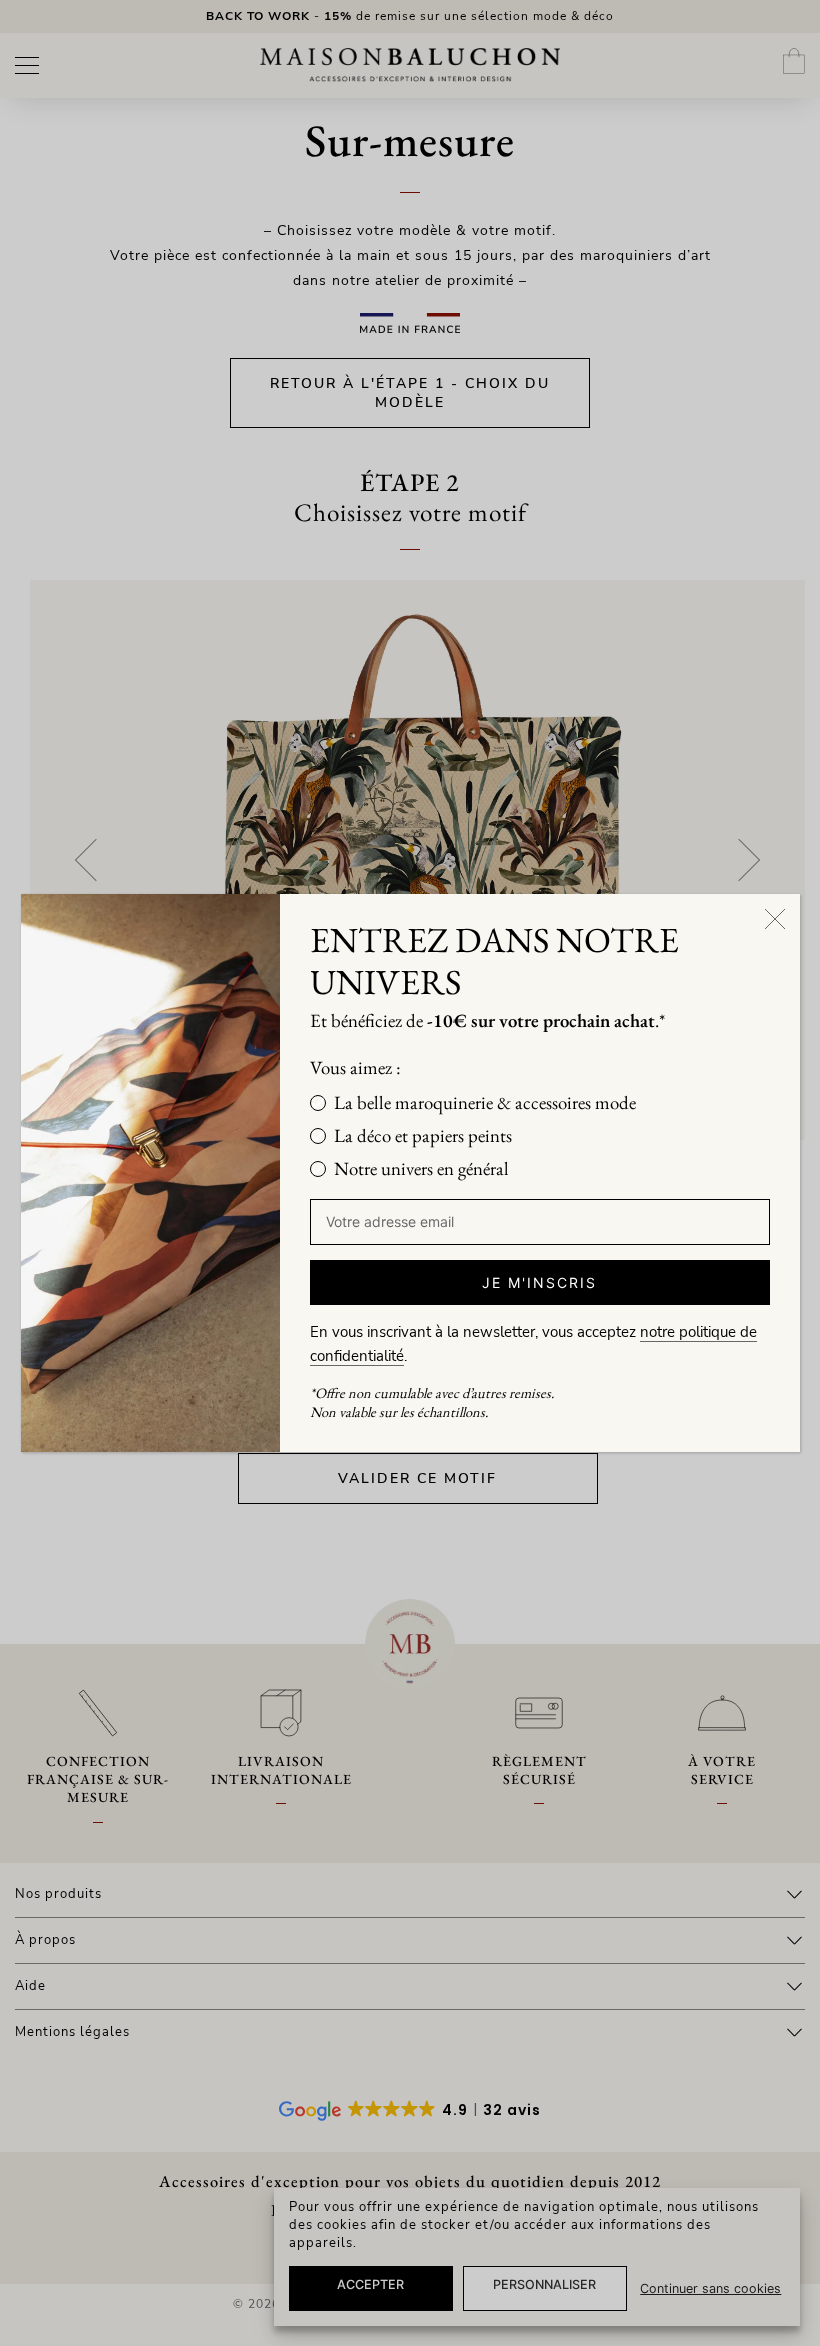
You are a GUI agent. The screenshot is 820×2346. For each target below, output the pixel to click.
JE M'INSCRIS (539, 1282)
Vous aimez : (355, 1067)
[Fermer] (775, 919)
